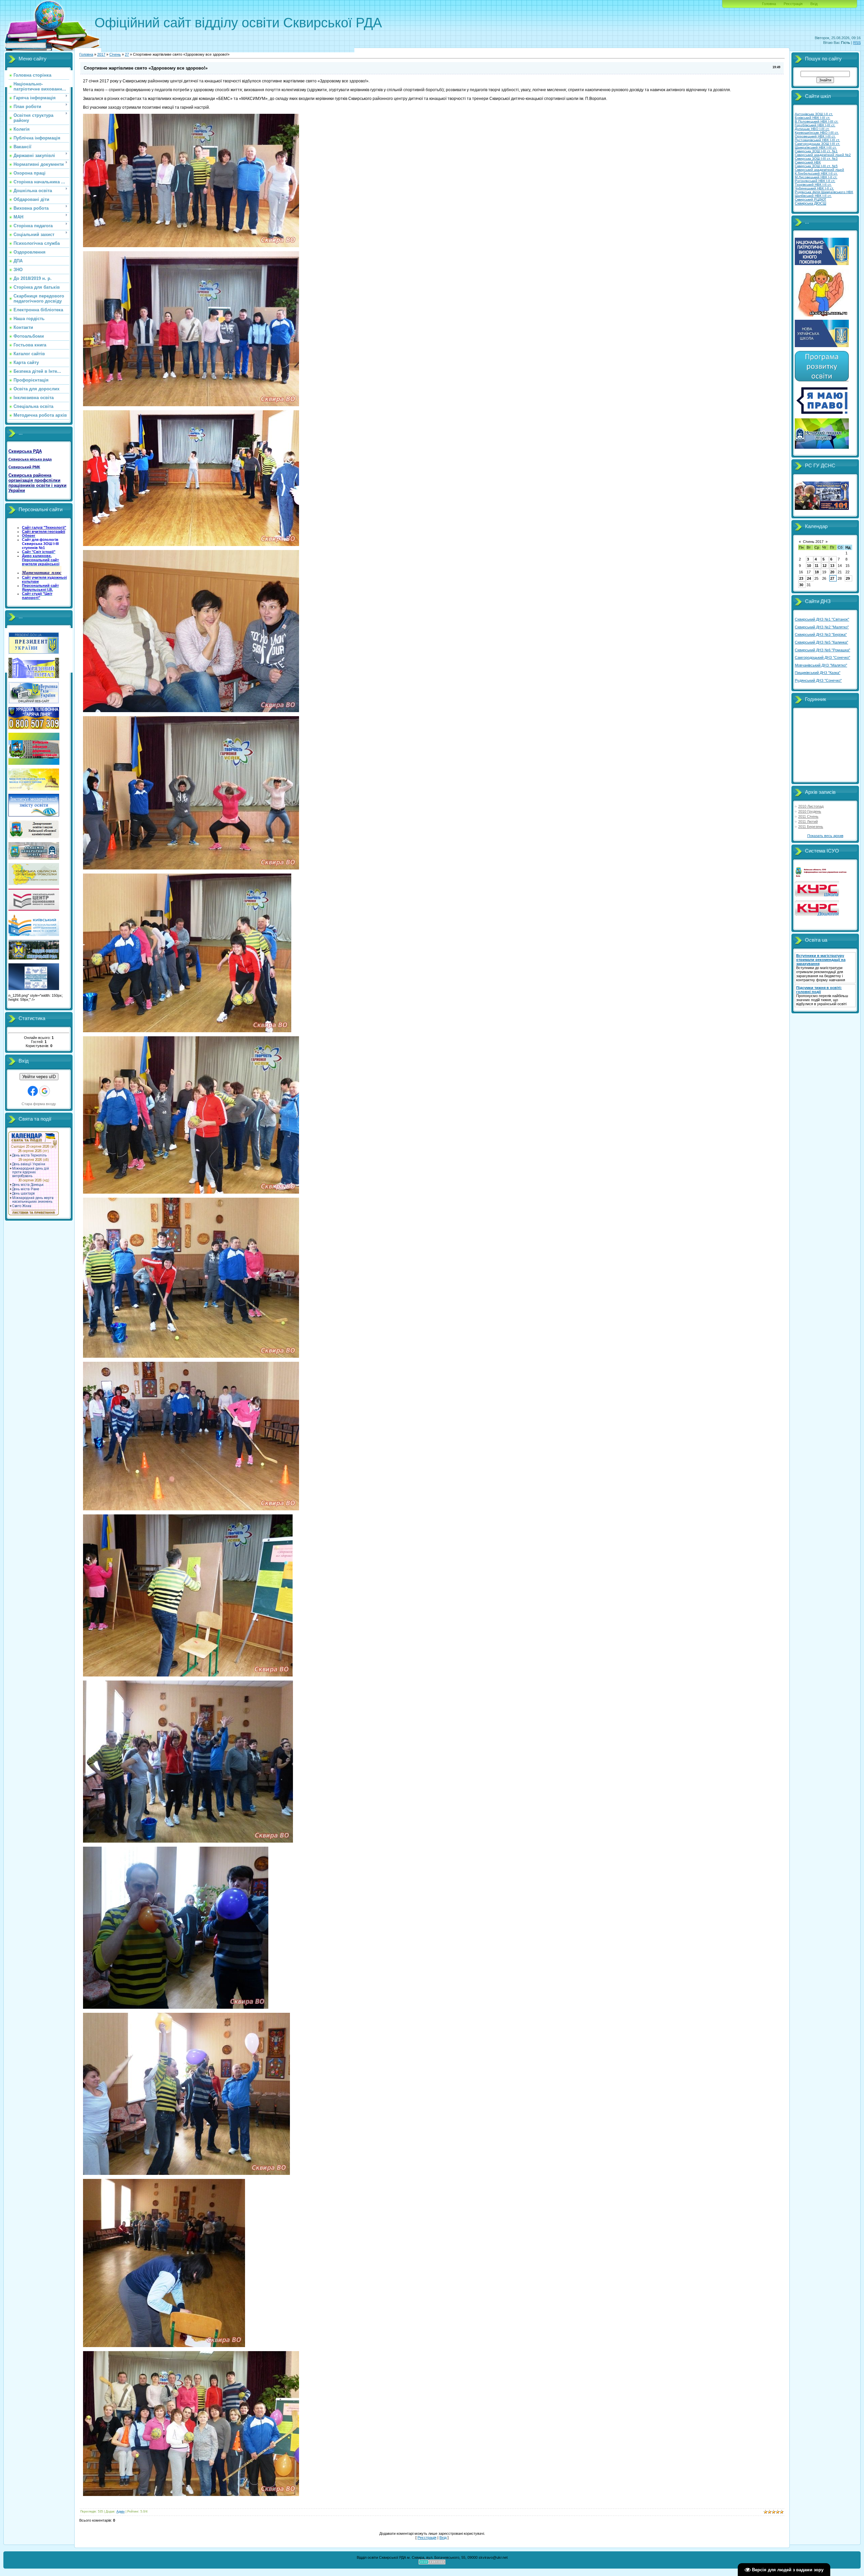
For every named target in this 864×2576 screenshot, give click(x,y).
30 (801, 585)
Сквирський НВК (808, 162)
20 (832, 572)
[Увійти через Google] (45, 1091)
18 (817, 572)
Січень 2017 (813, 542)
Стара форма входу (39, 1104)
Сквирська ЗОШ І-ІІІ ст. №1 (816, 151)
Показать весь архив (825, 836)
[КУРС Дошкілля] (817, 914)
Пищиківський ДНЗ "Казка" (818, 673)
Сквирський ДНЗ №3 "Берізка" (821, 634)
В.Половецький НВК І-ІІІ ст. (817, 121)
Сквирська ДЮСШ (811, 203)
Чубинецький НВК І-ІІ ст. (814, 188)
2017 (101, 54)
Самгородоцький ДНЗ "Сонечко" (822, 657)
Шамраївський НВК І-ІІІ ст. (816, 147)
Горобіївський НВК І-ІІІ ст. (815, 125)
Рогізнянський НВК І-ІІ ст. (815, 181)
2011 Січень (808, 816)
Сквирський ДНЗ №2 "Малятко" (822, 627)
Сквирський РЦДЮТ (811, 199)
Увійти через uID (39, 1077)
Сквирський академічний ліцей (819, 170)
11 (817, 566)
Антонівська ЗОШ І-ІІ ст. (814, 114)
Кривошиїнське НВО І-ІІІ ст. (817, 133)
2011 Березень (811, 827)
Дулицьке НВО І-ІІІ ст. (812, 129)
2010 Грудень (810, 811)
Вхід (814, 4)
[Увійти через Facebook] (33, 1091)
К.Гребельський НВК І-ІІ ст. (816, 173)
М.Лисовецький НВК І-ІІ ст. (816, 177)
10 (809, 566)
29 (848, 578)
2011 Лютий (808, 822)
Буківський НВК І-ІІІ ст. (813, 118)
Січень (115, 54)
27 (127, 54)
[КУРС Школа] (817, 895)
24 (809, 578)
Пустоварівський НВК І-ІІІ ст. (817, 140)
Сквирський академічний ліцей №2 (823, 155)
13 (832, 566)
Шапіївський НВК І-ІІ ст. (813, 196)
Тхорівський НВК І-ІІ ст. (813, 185)
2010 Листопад (811, 806)
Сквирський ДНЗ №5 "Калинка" (821, 642)
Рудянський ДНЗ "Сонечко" (818, 680)
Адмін (120, 2512)
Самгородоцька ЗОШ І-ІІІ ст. (817, 144)
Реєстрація (793, 4)
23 (801, 578)
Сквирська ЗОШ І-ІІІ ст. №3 (816, 159)
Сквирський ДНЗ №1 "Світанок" (822, 619)
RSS (857, 43)
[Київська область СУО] (822, 876)
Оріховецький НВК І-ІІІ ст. (815, 136)
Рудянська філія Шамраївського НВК (824, 192)
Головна (769, 4)
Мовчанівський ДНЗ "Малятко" (821, 665)
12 (825, 566)
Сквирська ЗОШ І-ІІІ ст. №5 (816, 166)
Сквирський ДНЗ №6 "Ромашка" (822, 650)
